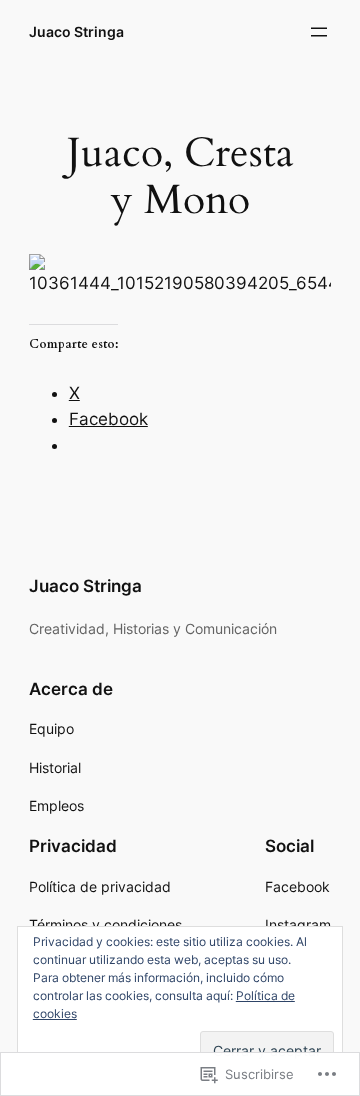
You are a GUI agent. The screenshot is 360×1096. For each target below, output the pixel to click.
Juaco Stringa (76, 31)
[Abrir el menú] (319, 32)
